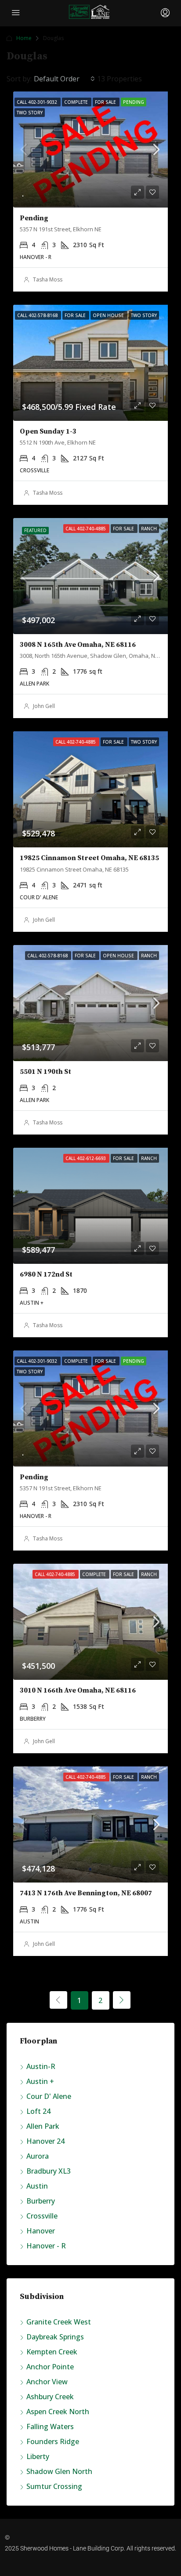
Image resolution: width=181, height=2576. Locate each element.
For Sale (106, 102)
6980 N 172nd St (46, 1274)
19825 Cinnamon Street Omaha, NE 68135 (89, 858)
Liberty (38, 2456)
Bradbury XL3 (49, 2171)
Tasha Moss (48, 279)
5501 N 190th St (45, 1072)
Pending (134, 102)
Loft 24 (38, 2111)
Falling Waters (50, 2426)
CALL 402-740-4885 (86, 529)
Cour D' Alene (49, 2096)
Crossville (42, 2216)
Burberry (41, 2201)
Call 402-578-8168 (48, 956)
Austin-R (41, 2066)
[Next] (122, 2000)
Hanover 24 (45, 2141)
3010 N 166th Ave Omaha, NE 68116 (78, 1690)
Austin (37, 2186)
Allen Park (43, 2126)
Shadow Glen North (59, 2471)
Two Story (30, 113)
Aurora (38, 2156)
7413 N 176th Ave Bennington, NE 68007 (86, 1893)
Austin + (40, 2081)
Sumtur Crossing (54, 2486)
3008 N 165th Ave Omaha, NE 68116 (78, 645)
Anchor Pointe (50, 2367)
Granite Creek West (59, 2322)
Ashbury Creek (50, 2397)
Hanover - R (46, 2246)
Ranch (149, 529)
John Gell (44, 706)
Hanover (41, 2231)
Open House (119, 956)
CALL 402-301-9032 (38, 102)
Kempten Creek (52, 2352)
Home (24, 38)
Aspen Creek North (58, 2412)
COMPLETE (77, 102)
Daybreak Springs (55, 2337)
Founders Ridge (53, 2441)
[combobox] (64, 79)
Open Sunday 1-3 (48, 431)
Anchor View (47, 2382)
